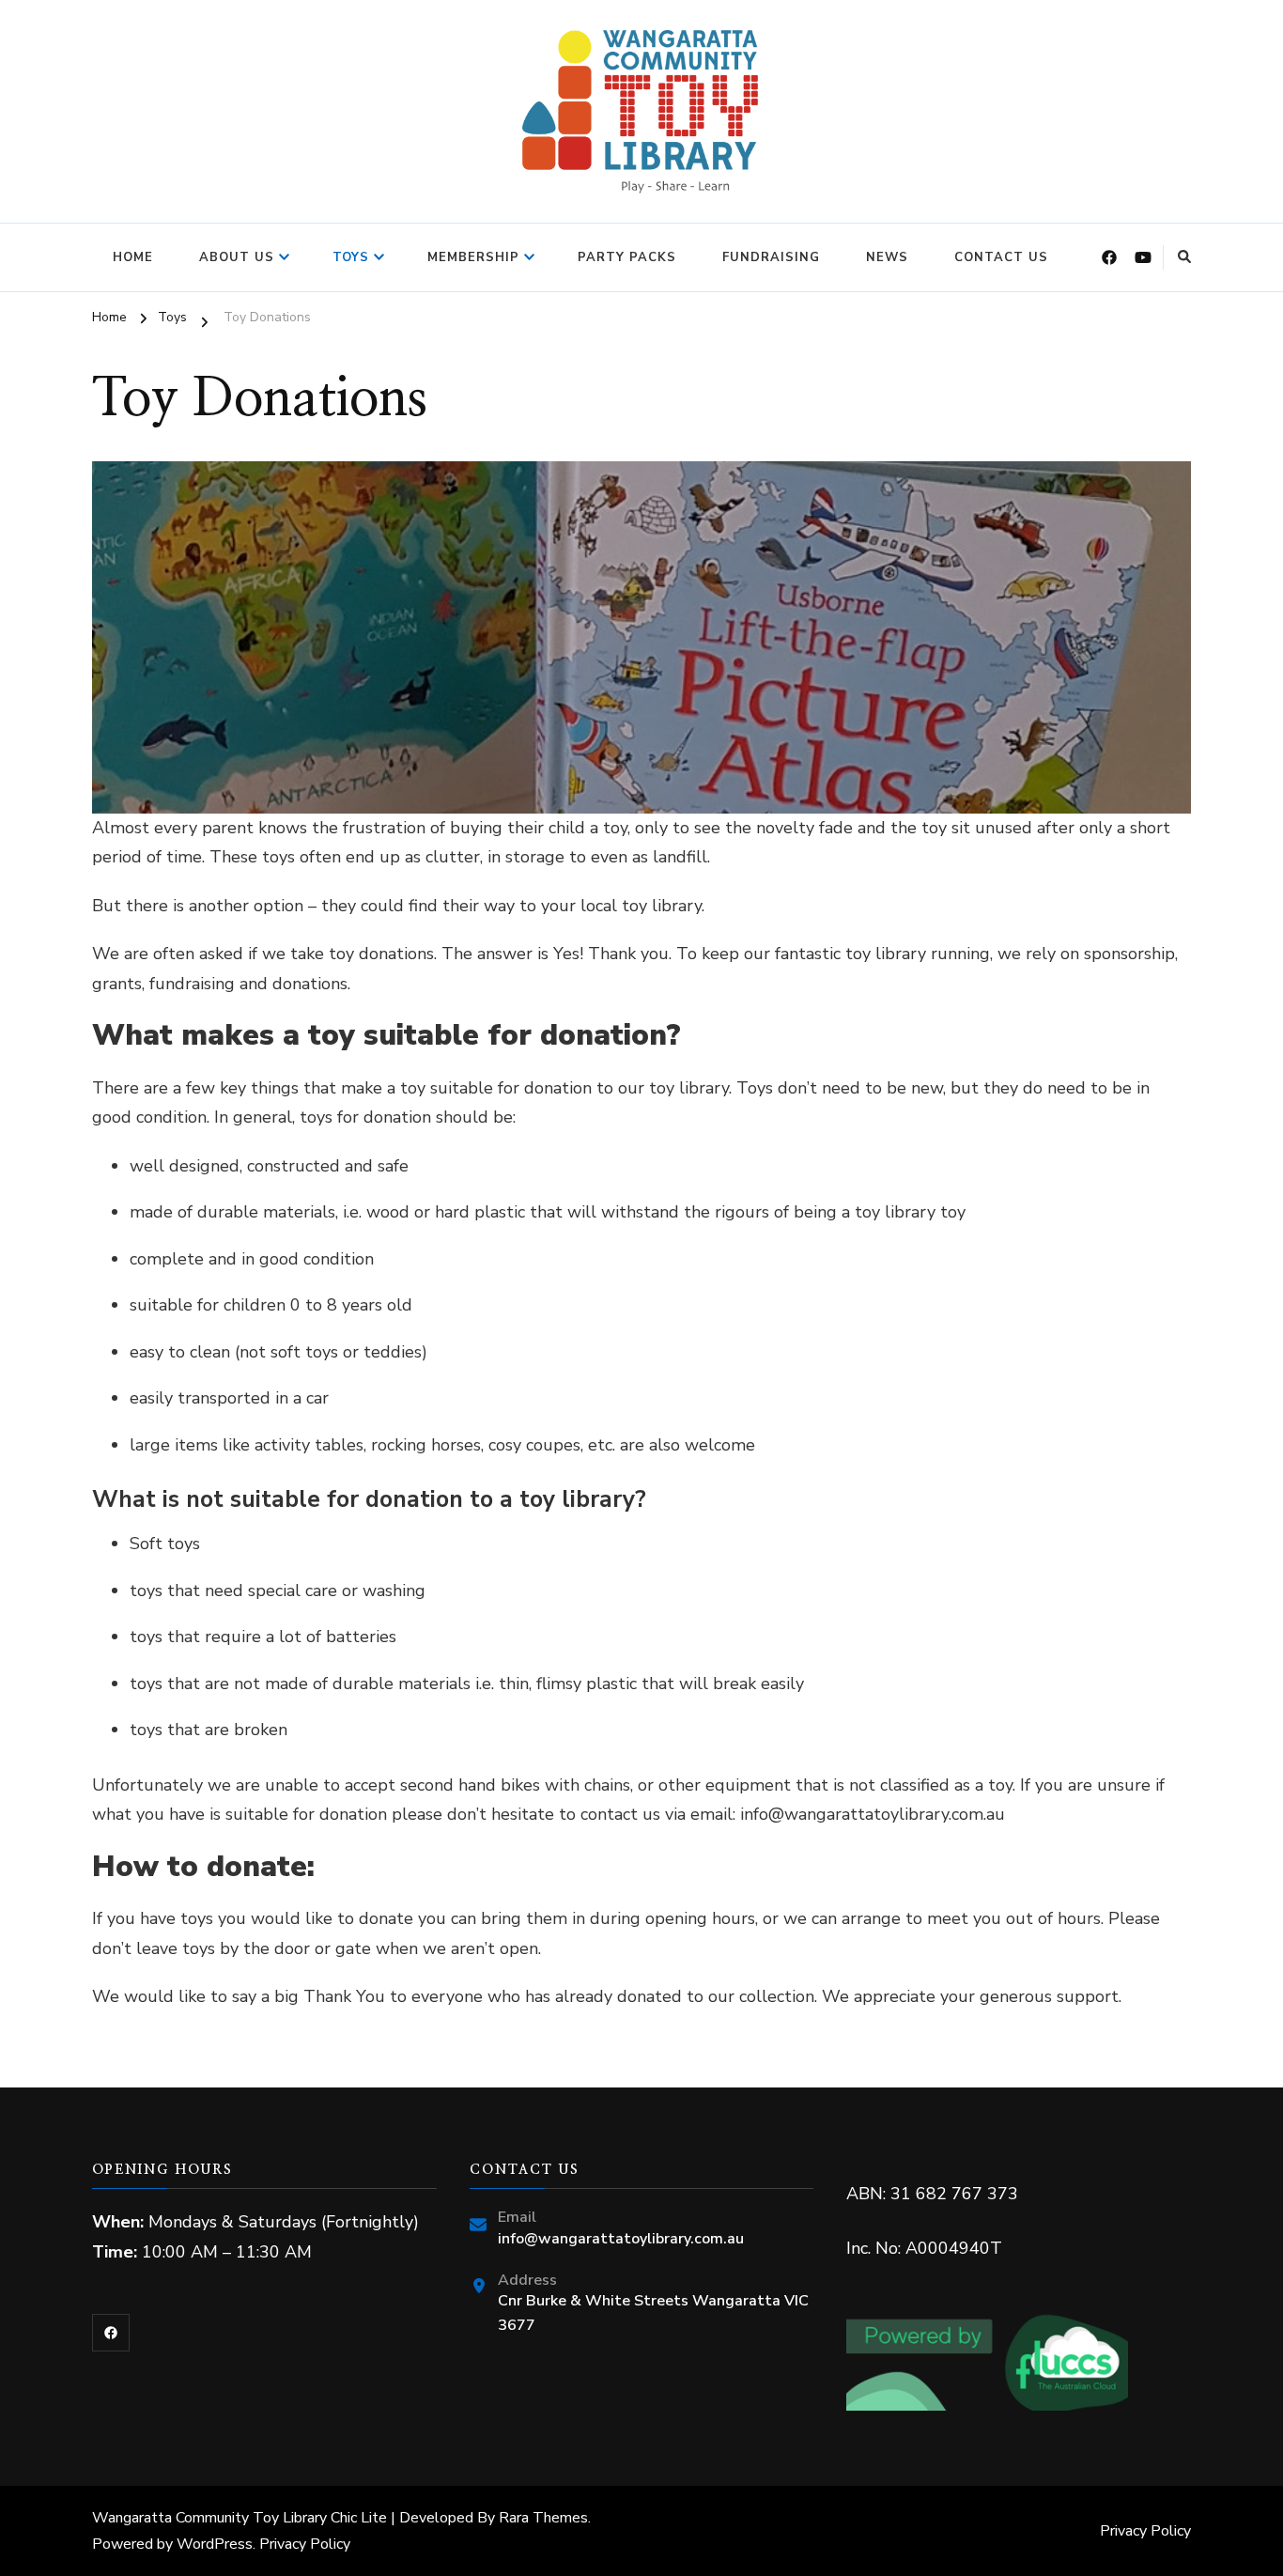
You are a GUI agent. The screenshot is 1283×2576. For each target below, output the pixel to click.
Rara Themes (543, 2518)
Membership (473, 257)
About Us (237, 257)
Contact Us (1001, 257)
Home (133, 257)
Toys (351, 257)
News (887, 257)
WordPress (215, 2544)
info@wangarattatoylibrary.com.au (621, 2239)
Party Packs (627, 257)
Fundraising (771, 257)
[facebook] (111, 2333)
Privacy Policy (305, 2544)
